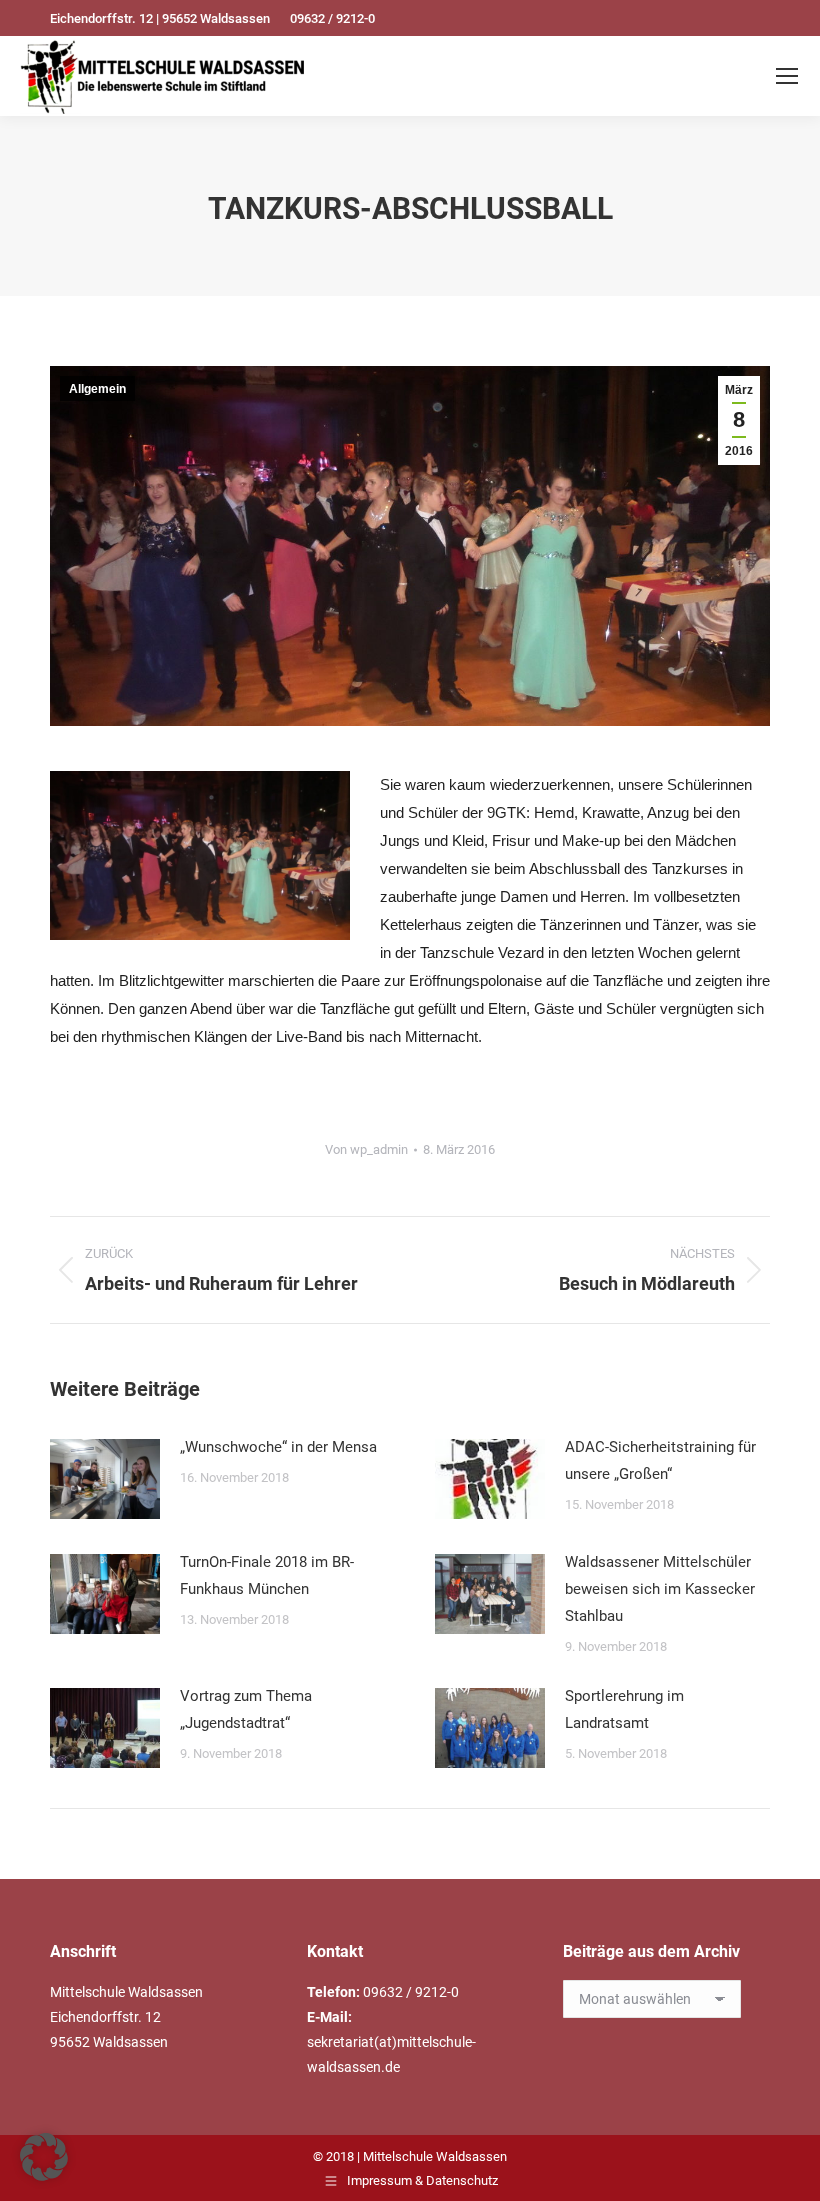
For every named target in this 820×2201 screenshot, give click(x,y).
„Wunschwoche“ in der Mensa (278, 1447)
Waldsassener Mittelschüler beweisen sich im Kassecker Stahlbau (660, 1589)
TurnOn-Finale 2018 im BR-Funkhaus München (267, 1575)
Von (366, 1149)
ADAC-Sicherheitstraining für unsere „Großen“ (660, 1460)
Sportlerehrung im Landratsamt (624, 1709)
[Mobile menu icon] (787, 76)
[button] (44, 2157)
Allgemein (97, 389)
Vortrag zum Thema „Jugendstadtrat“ (246, 1709)
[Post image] (105, 1479)
